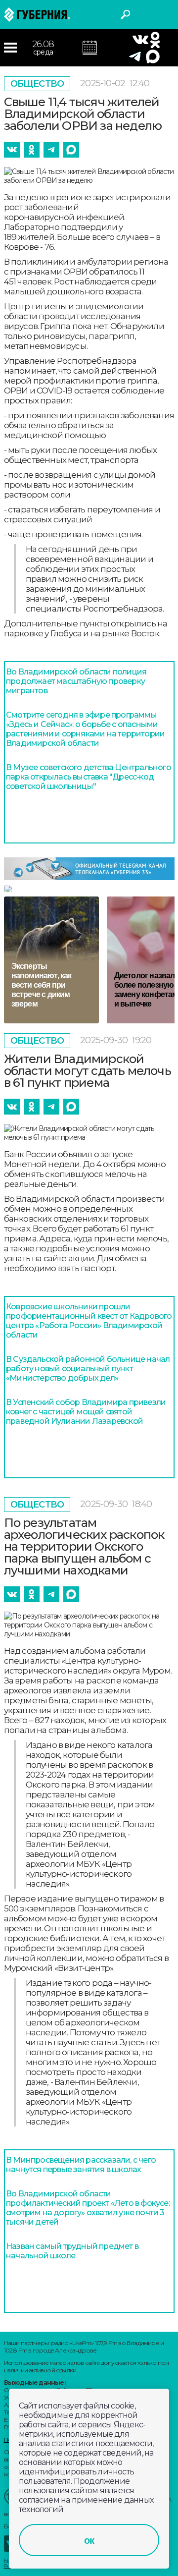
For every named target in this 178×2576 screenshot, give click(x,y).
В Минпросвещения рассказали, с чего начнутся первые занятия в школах (81, 2165)
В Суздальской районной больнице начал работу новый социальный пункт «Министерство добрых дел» (88, 1369)
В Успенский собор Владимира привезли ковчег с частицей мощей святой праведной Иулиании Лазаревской (86, 1412)
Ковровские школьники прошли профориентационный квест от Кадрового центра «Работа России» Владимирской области (89, 1321)
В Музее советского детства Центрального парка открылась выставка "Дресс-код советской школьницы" (89, 777)
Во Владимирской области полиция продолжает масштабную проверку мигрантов (76, 681)
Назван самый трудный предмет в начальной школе (72, 2251)
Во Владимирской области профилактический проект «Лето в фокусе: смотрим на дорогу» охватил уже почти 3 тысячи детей (88, 2208)
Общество (37, 84)
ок (89, 2540)
